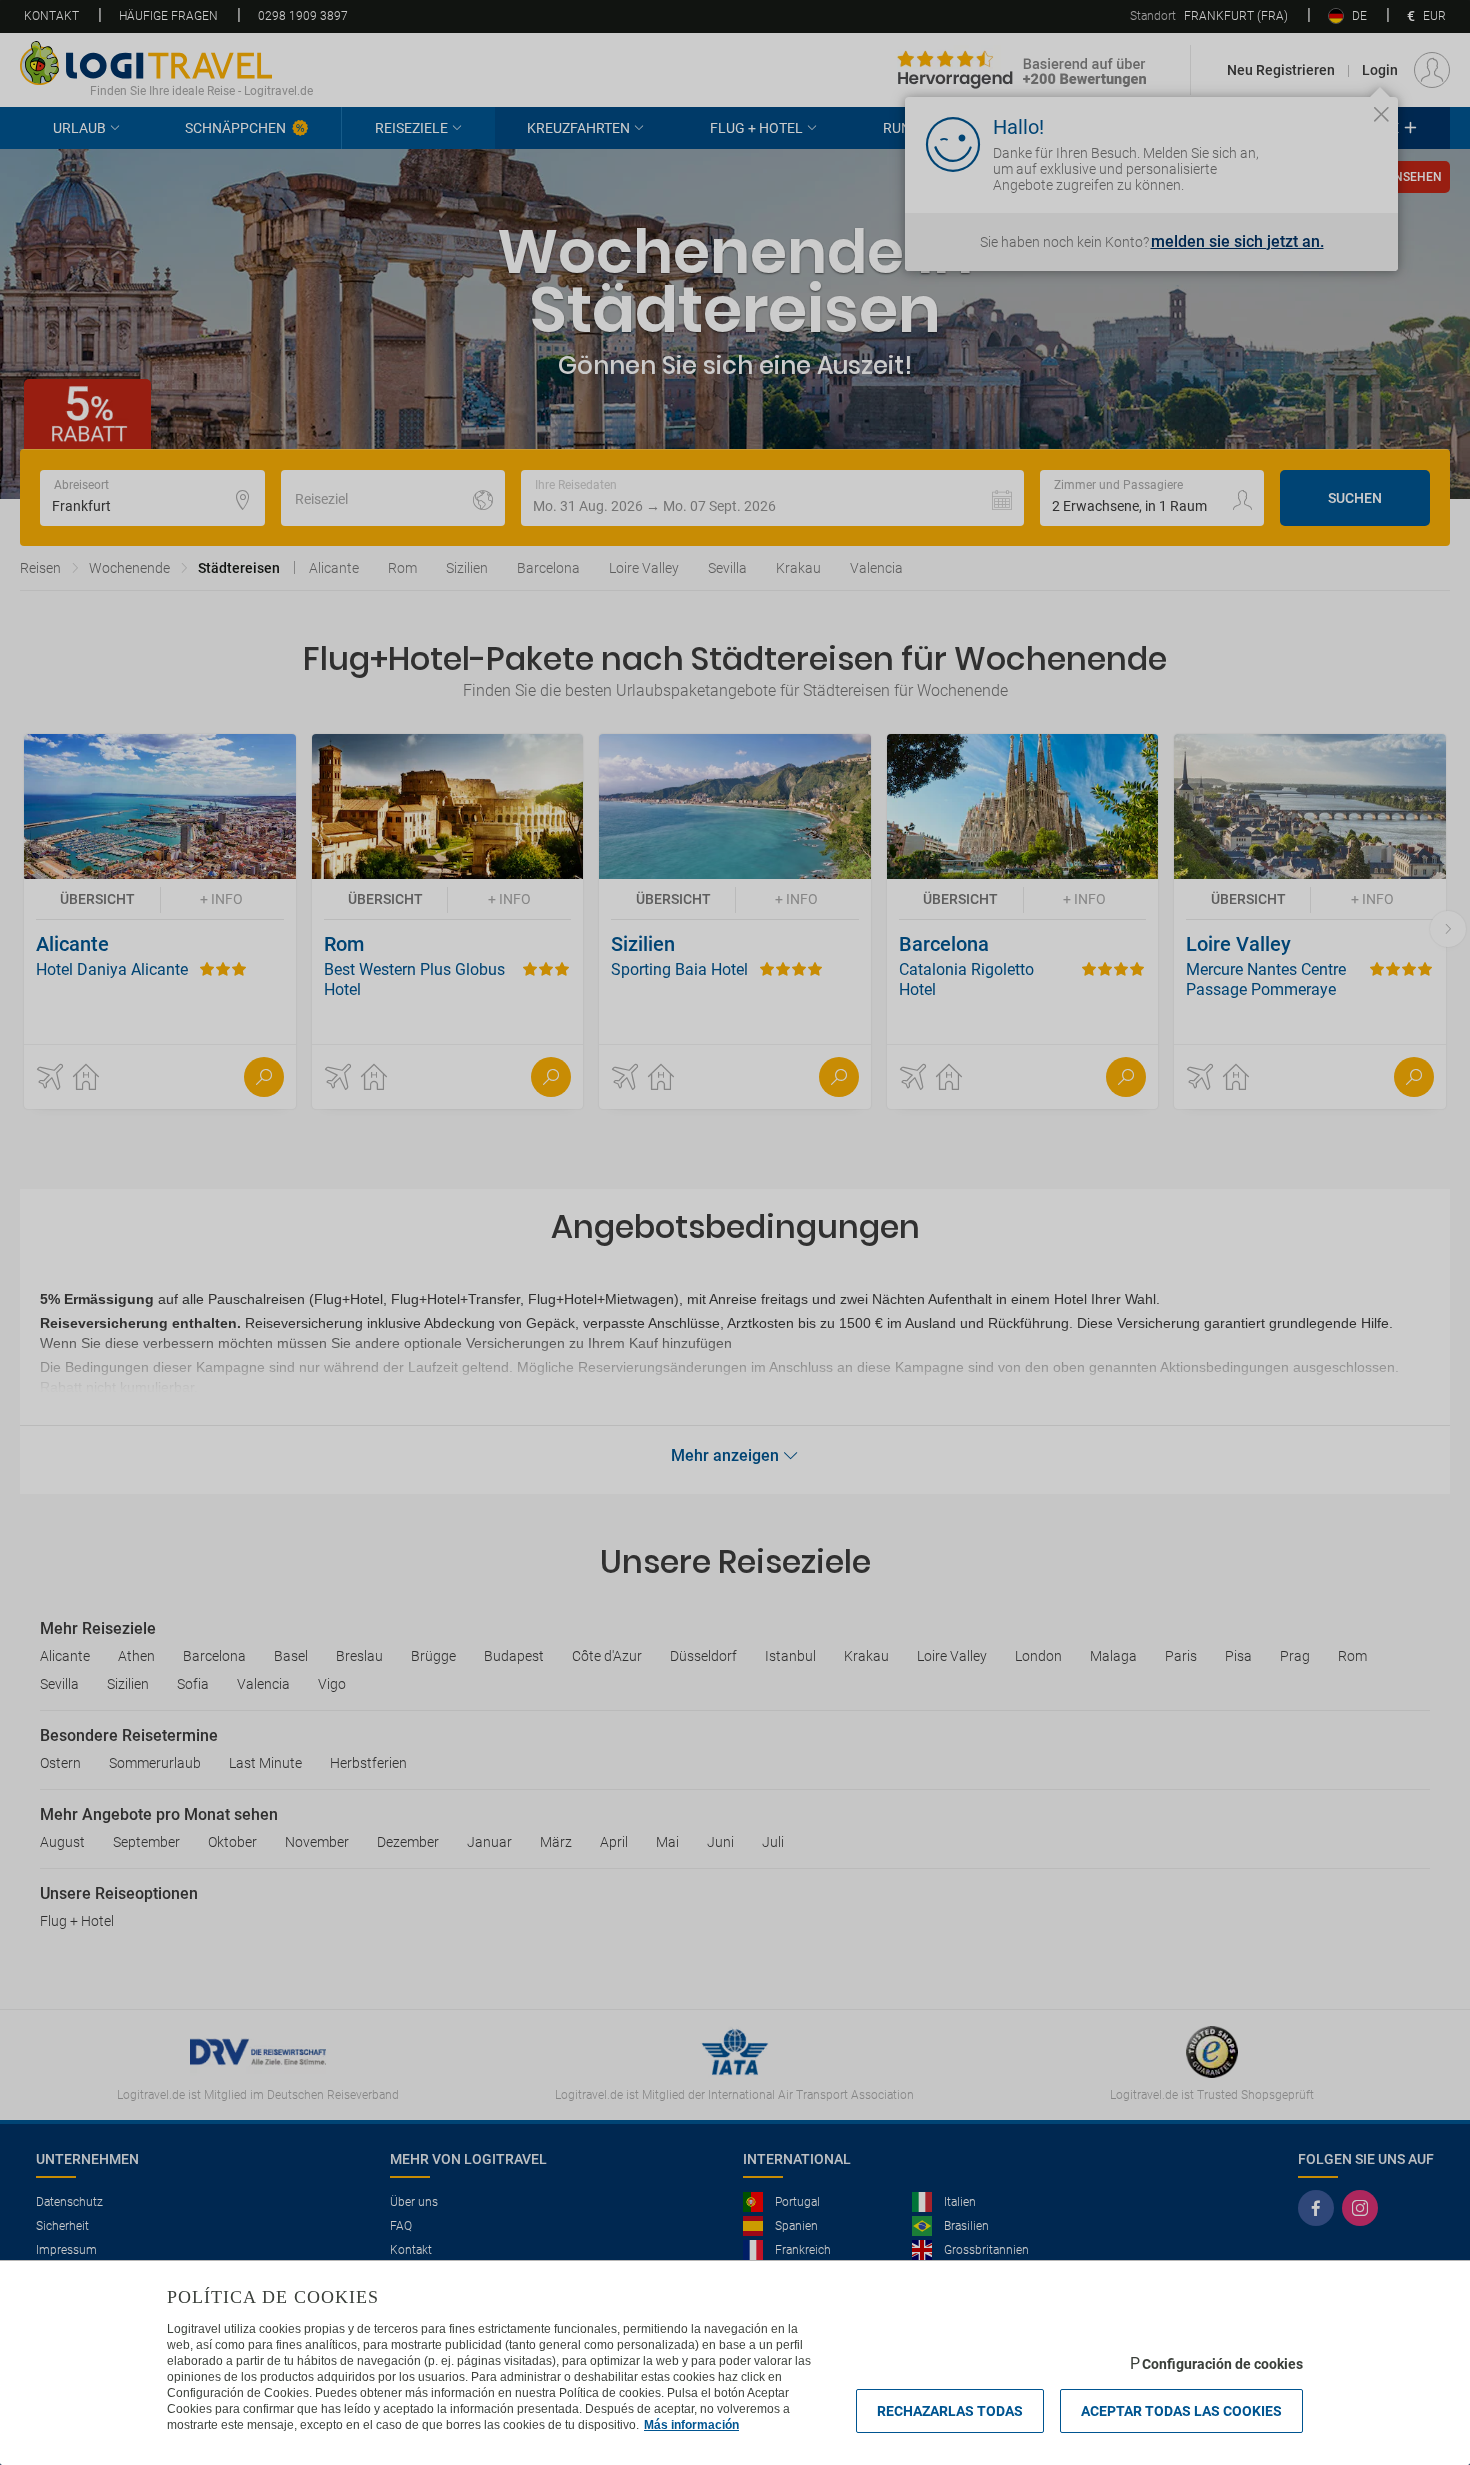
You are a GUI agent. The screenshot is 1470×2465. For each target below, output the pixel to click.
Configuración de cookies (1222, 2364)
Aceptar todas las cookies (1181, 2411)
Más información (691, 2425)
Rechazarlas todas (950, 2411)
